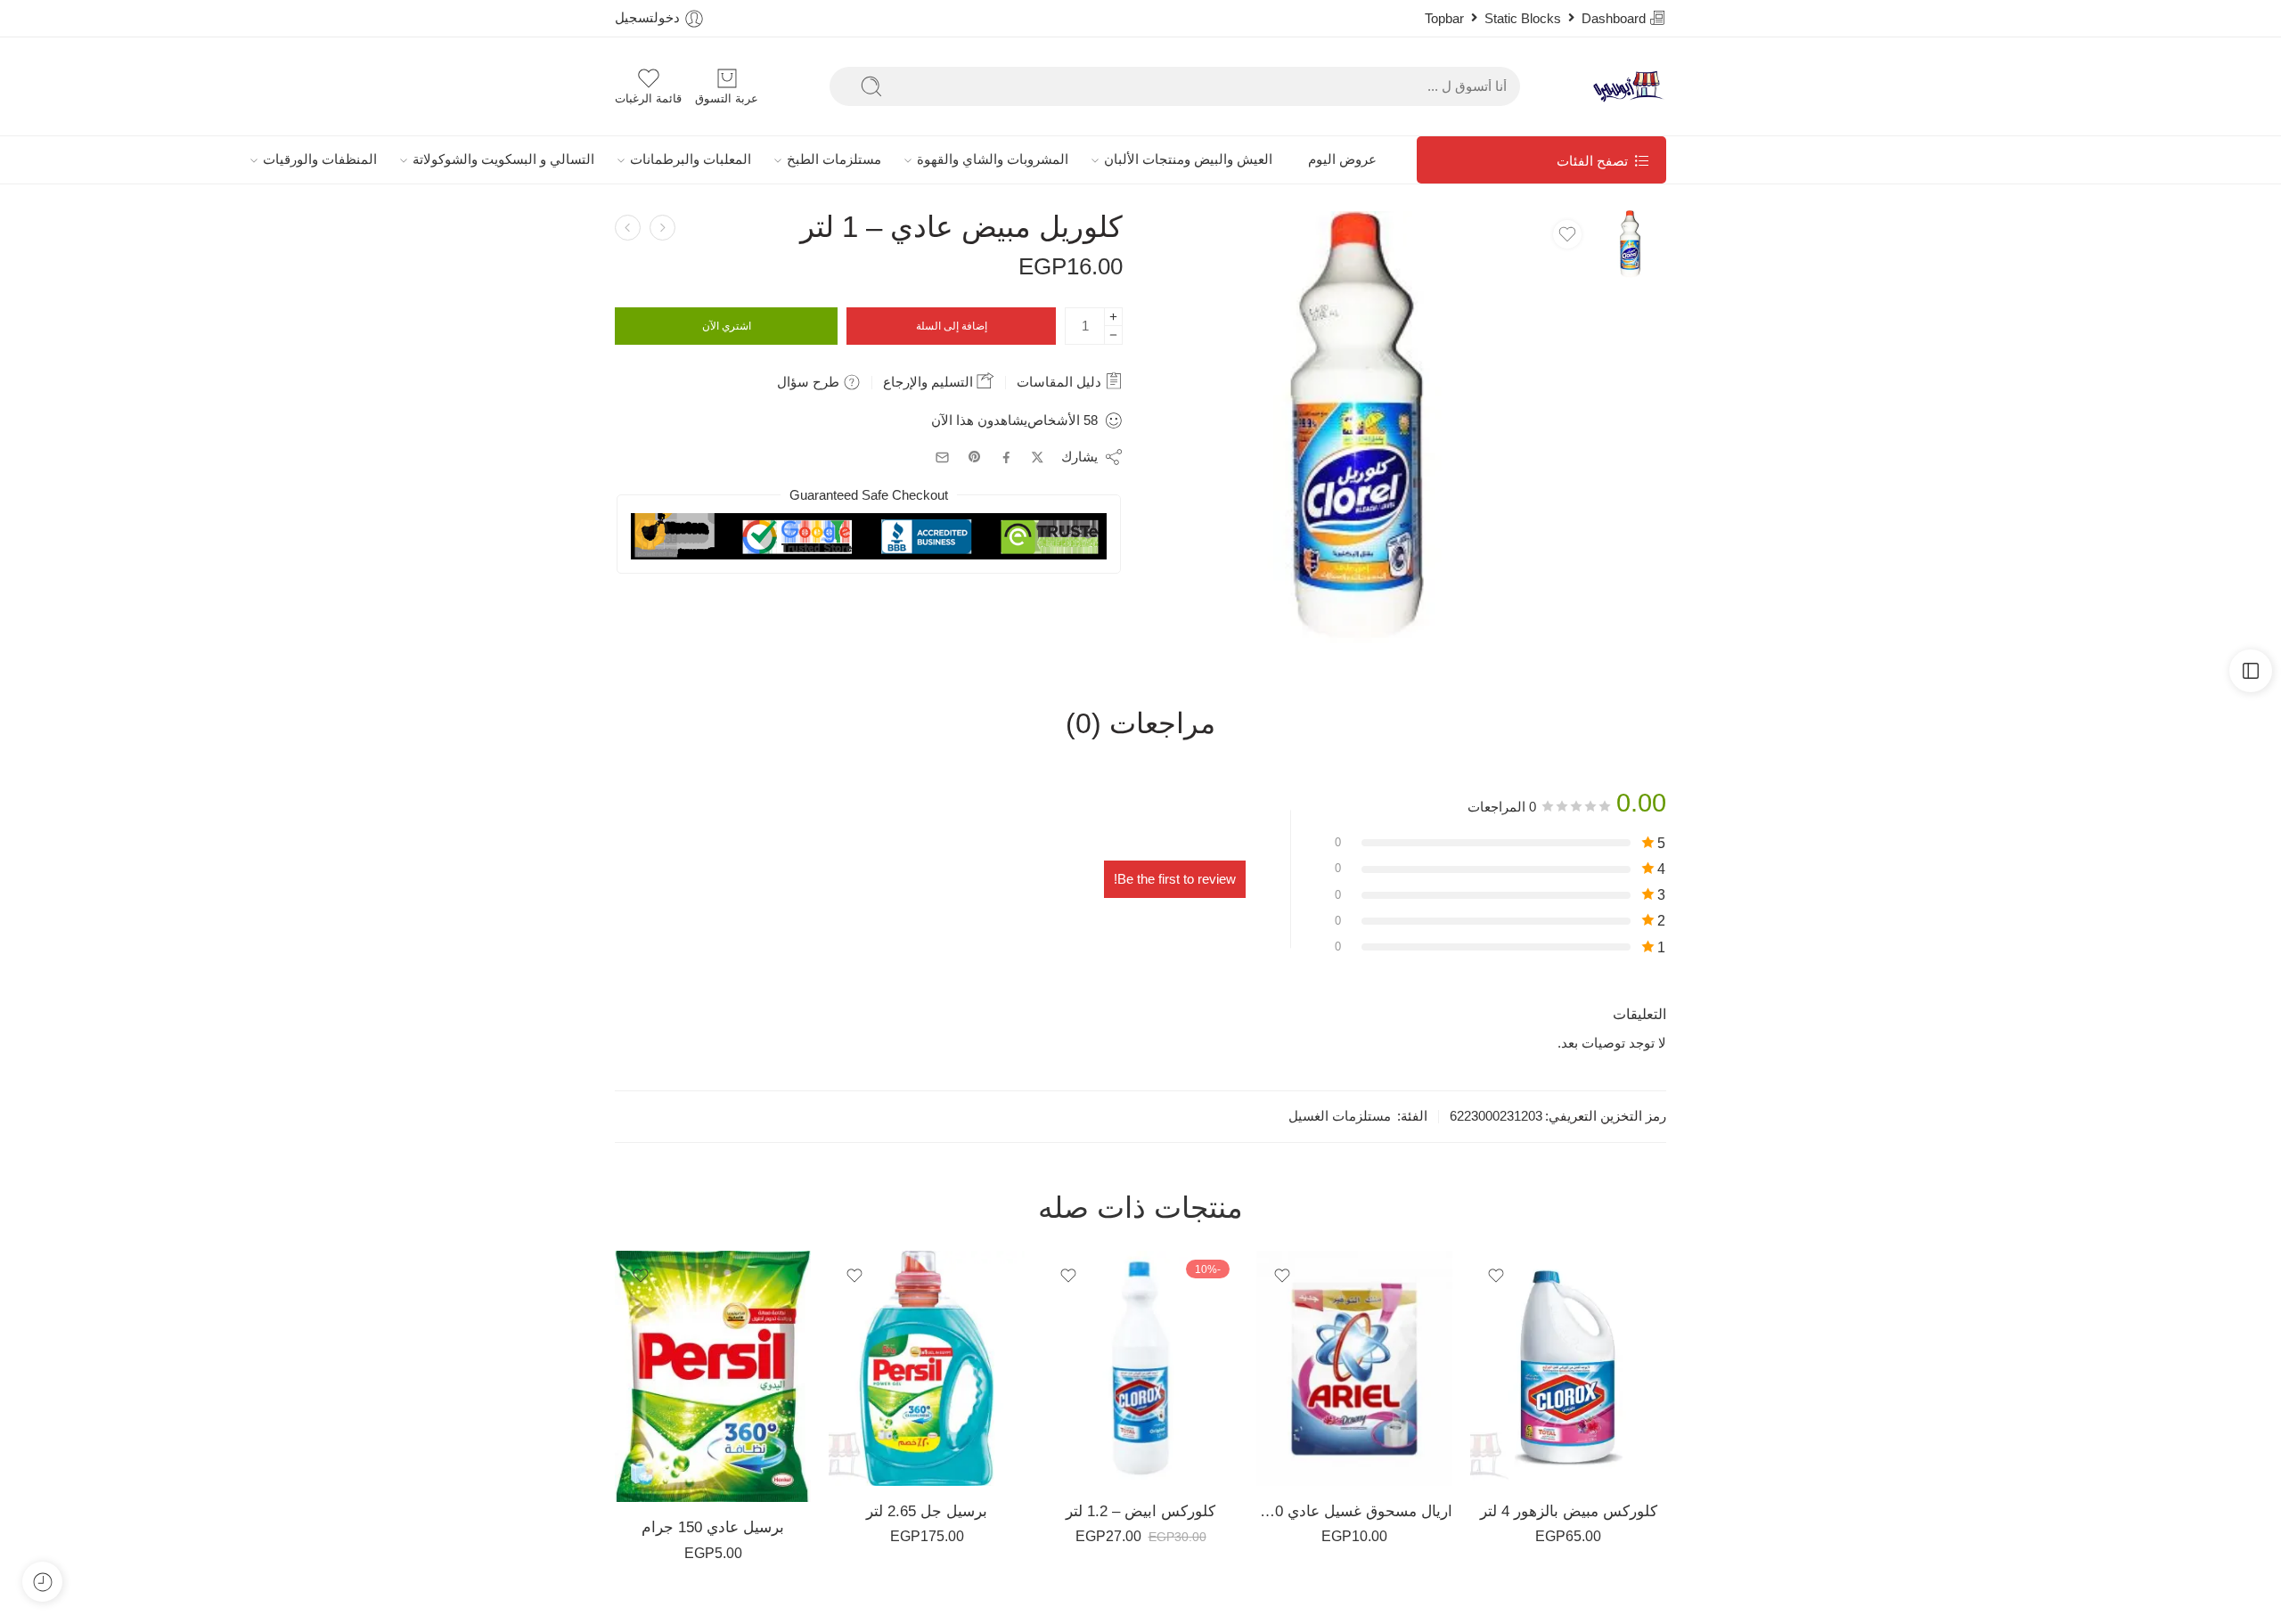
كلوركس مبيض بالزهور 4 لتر (1569, 1511)
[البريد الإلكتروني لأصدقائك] (942, 457)
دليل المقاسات (1061, 382)
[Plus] (1113, 317)
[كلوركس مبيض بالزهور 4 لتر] (1568, 1368)
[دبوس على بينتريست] (975, 457)
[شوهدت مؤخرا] (42, 1582)
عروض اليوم (1342, 159)
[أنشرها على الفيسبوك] (1006, 457)
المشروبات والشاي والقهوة (993, 159)
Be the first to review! (1175, 879)
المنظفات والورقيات (320, 159)
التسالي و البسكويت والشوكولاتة (503, 159)
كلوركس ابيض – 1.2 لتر (1140, 1511)
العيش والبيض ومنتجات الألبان (1188, 159)
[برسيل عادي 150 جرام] (713, 1376)
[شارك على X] (1038, 457)
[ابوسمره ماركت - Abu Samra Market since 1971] (1629, 86)
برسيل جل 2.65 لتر (927, 1511)
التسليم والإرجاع (930, 382)
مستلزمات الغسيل (1340, 1116)
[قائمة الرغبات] (1567, 234)
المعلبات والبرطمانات (691, 159)
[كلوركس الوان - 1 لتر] (628, 228)
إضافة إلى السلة (952, 326)
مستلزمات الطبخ (834, 159)
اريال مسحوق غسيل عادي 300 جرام (1354, 1511)
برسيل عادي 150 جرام (713, 1527)
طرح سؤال (810, 382)
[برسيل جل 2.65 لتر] (927, 1368)
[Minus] (1113, 335)
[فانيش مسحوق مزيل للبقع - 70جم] (662, 228)
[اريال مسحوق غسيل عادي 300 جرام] (1354, 1368)
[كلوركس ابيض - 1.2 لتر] (1140, 1368)
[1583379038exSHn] (1633, 243)
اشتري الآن (727, 326)
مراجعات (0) (1140, 724)
